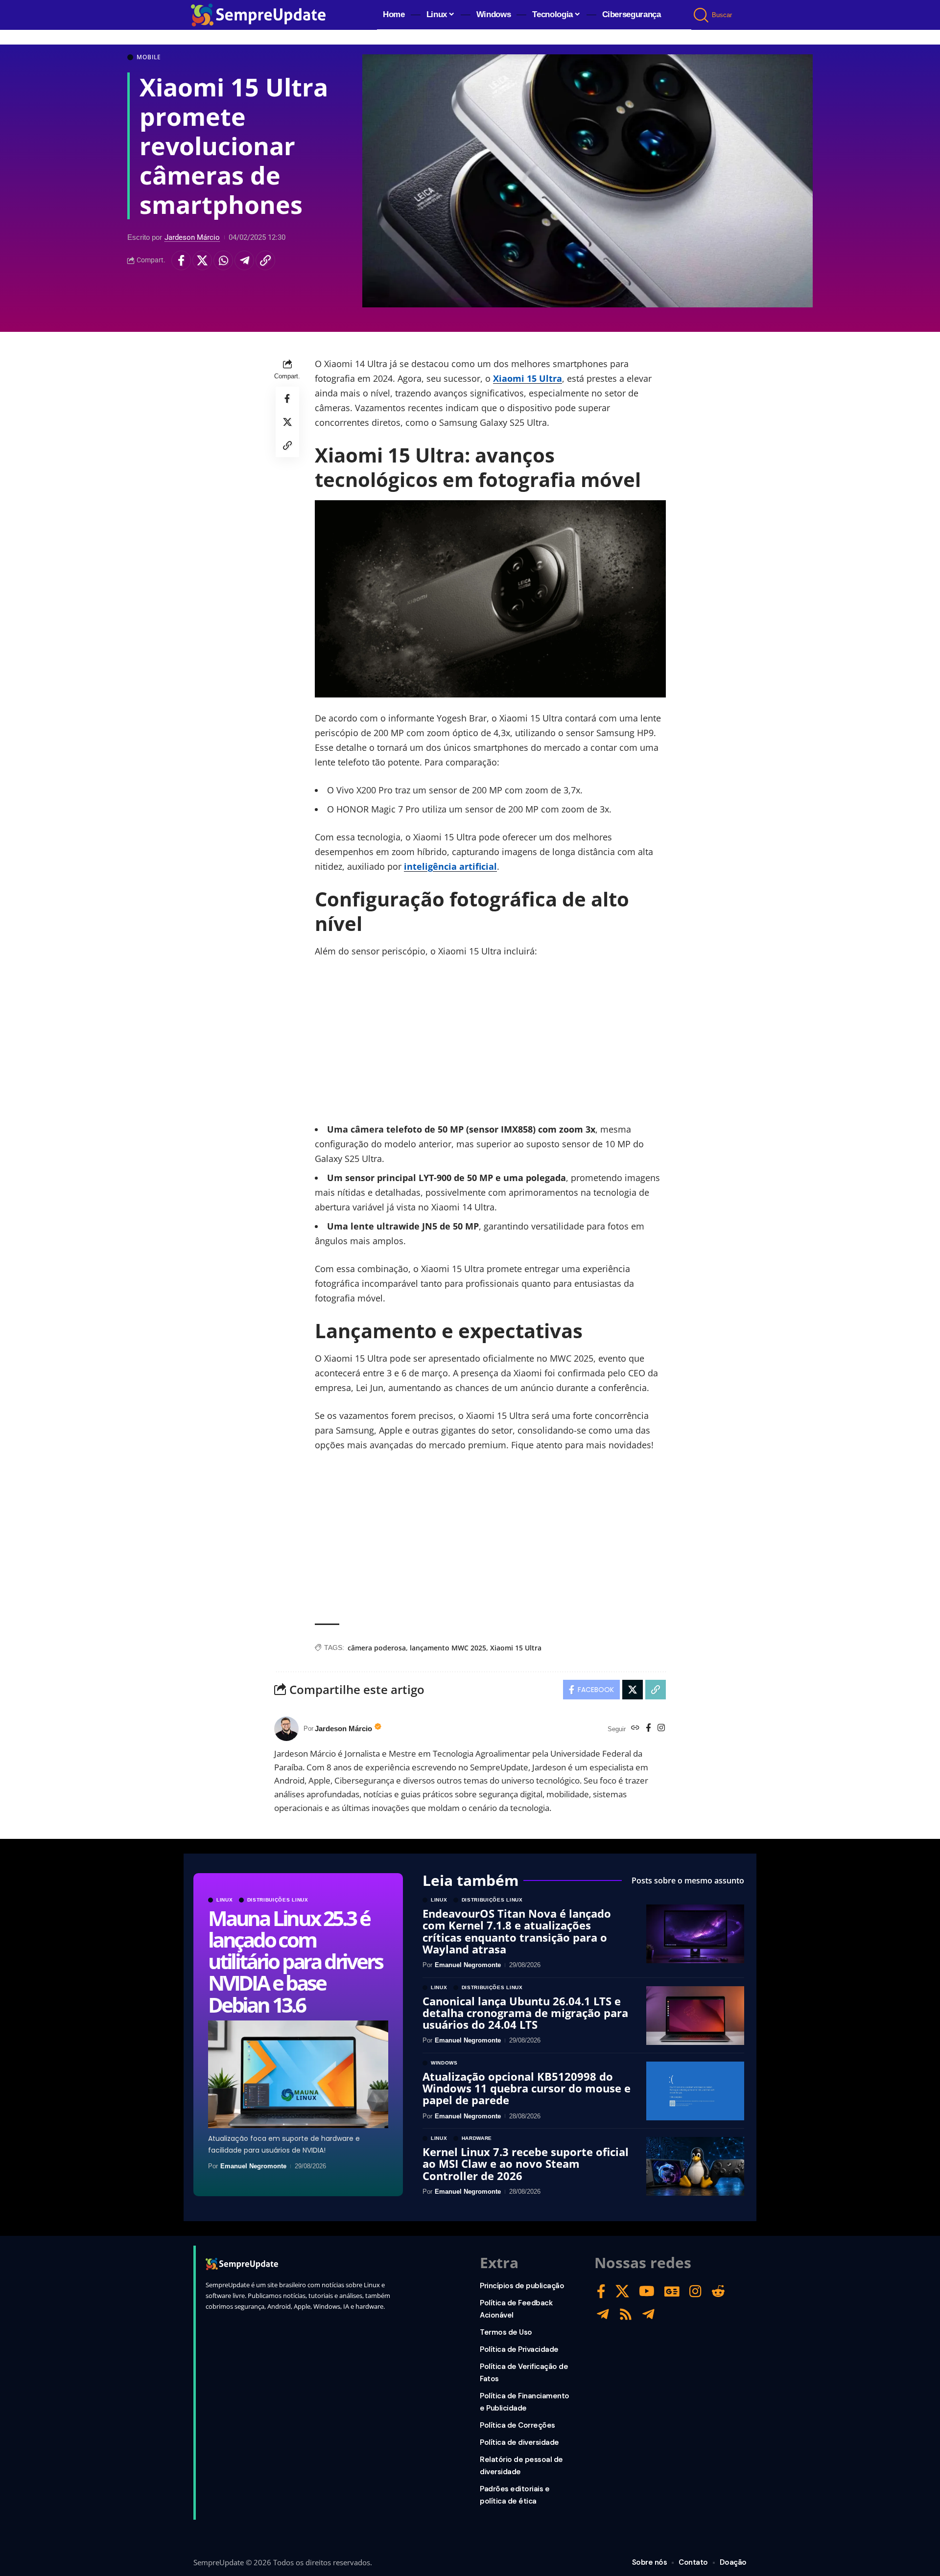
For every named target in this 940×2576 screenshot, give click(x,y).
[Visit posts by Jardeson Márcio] (286, 1729)
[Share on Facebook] (181, 261)
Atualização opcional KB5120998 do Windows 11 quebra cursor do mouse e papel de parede (527, 2088)
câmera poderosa (377, 1648)
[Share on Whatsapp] (223, 261)
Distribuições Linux (278, 1900)
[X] (622, 2291)
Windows (444, 2063)
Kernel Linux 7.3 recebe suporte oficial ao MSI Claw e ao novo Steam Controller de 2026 (526, 2163)
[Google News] (672, 2291)
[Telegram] (603, 2314)
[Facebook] (648, 1729)
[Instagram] (661, 1729)
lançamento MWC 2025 (448, 1648)
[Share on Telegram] (244, 261)
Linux (225, 1900)
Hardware (477, 2138)
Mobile (149, 57)
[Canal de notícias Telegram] (648, 2314)
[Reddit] (718, 2291)
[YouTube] (647, 2291)
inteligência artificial (450, 866)
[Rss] (626, 2314)
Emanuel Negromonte (253, 2166)
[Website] (635, 1729)
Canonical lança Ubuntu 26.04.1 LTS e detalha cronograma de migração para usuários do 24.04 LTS (525, 2013)
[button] (702, 15)
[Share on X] (202, 261)
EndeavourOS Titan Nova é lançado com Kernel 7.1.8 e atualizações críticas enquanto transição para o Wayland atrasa (517, 1931)
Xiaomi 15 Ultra (528, 378)
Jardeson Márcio (192, 237)
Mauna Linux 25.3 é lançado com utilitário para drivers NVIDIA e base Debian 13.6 (295, 1961)
